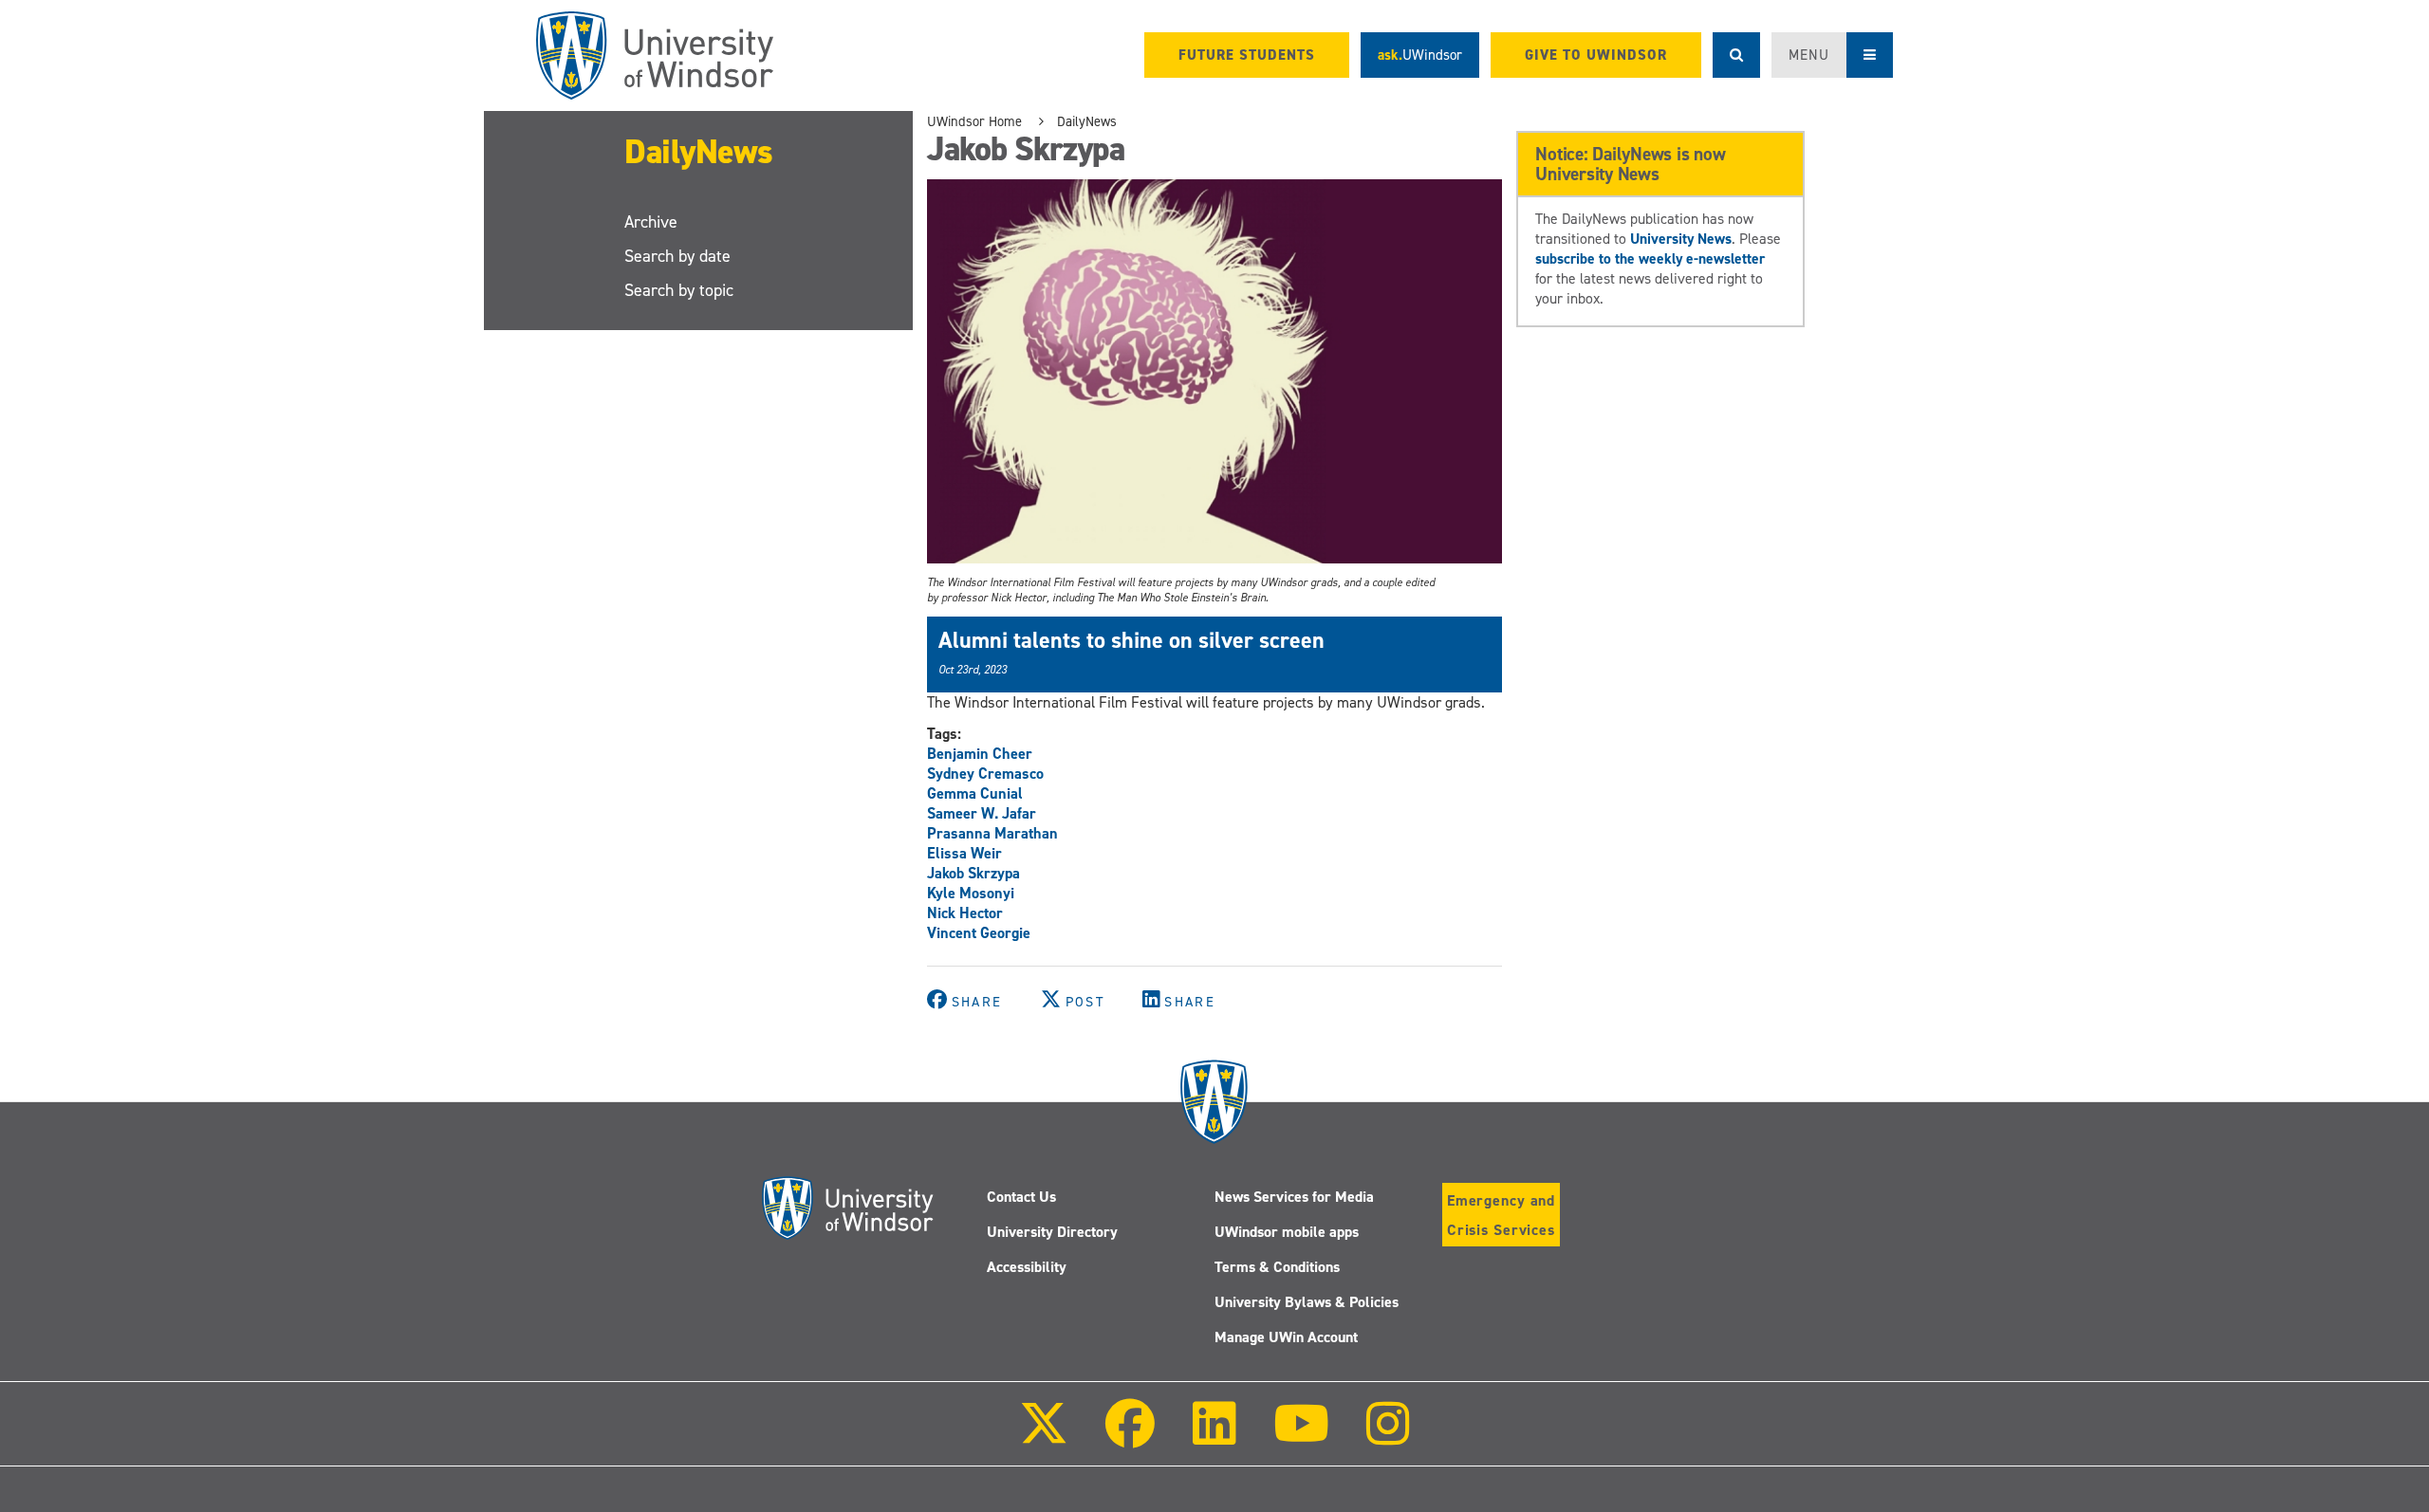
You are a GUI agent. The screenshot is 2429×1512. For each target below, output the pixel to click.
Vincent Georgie (979, 933)
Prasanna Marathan (992, 833)
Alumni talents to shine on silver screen (1131, 640)
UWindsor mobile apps (1287, 1232)
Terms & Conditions (1277, 1267)
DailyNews (699, 152)
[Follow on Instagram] (1388, 1437)
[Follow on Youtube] (1301, 1437)
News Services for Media (1294, 1197)
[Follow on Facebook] (1130, 1437)
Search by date (677, 256)
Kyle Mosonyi (971, 893)
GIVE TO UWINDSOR (1596, 55)
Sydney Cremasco (985, 774)
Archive (651, 222)
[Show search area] (1736, 55)
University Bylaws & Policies (1307, 1302)
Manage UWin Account (1286, 1337)
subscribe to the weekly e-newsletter (1650, 258)
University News (1681, 239)
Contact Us (1021, 1197)
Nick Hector (965, 913)
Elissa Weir (964, 853)
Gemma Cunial (975, 793)
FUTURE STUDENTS (1247, 55)
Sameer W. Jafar (982, 813)
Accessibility (1027, 1267)
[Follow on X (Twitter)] (1044, 1437)
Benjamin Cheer (980, 754)
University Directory (1052, 1232)
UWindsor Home (974, 121)
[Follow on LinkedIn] (1214, 1437)
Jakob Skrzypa (973, 873)
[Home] (655, 55)
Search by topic (679, 290)
